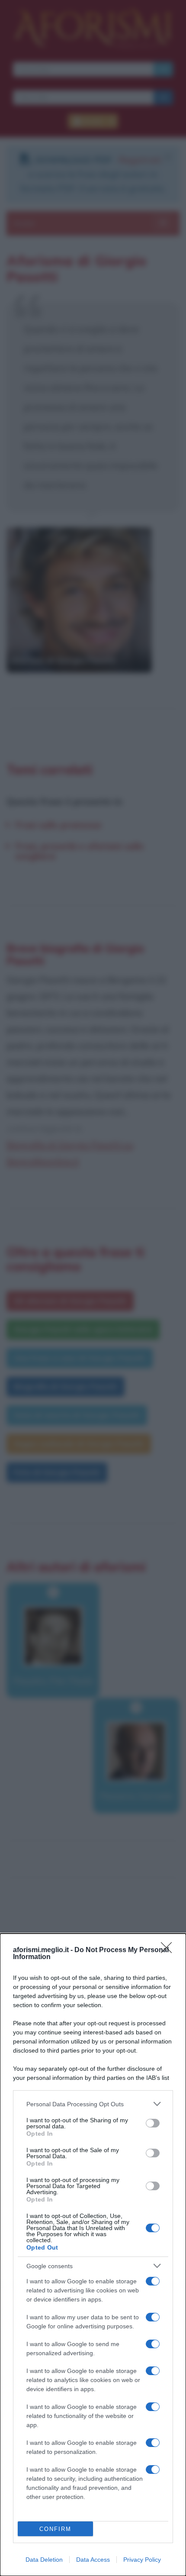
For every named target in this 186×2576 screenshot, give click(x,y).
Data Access (93, 2560)
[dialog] (93, 2255)
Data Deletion (44, 2560)
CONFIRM (55, 2529)
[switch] (153, 2123)
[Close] (169, 1950)
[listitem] (93, 2104)
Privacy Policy (142, 2560)
